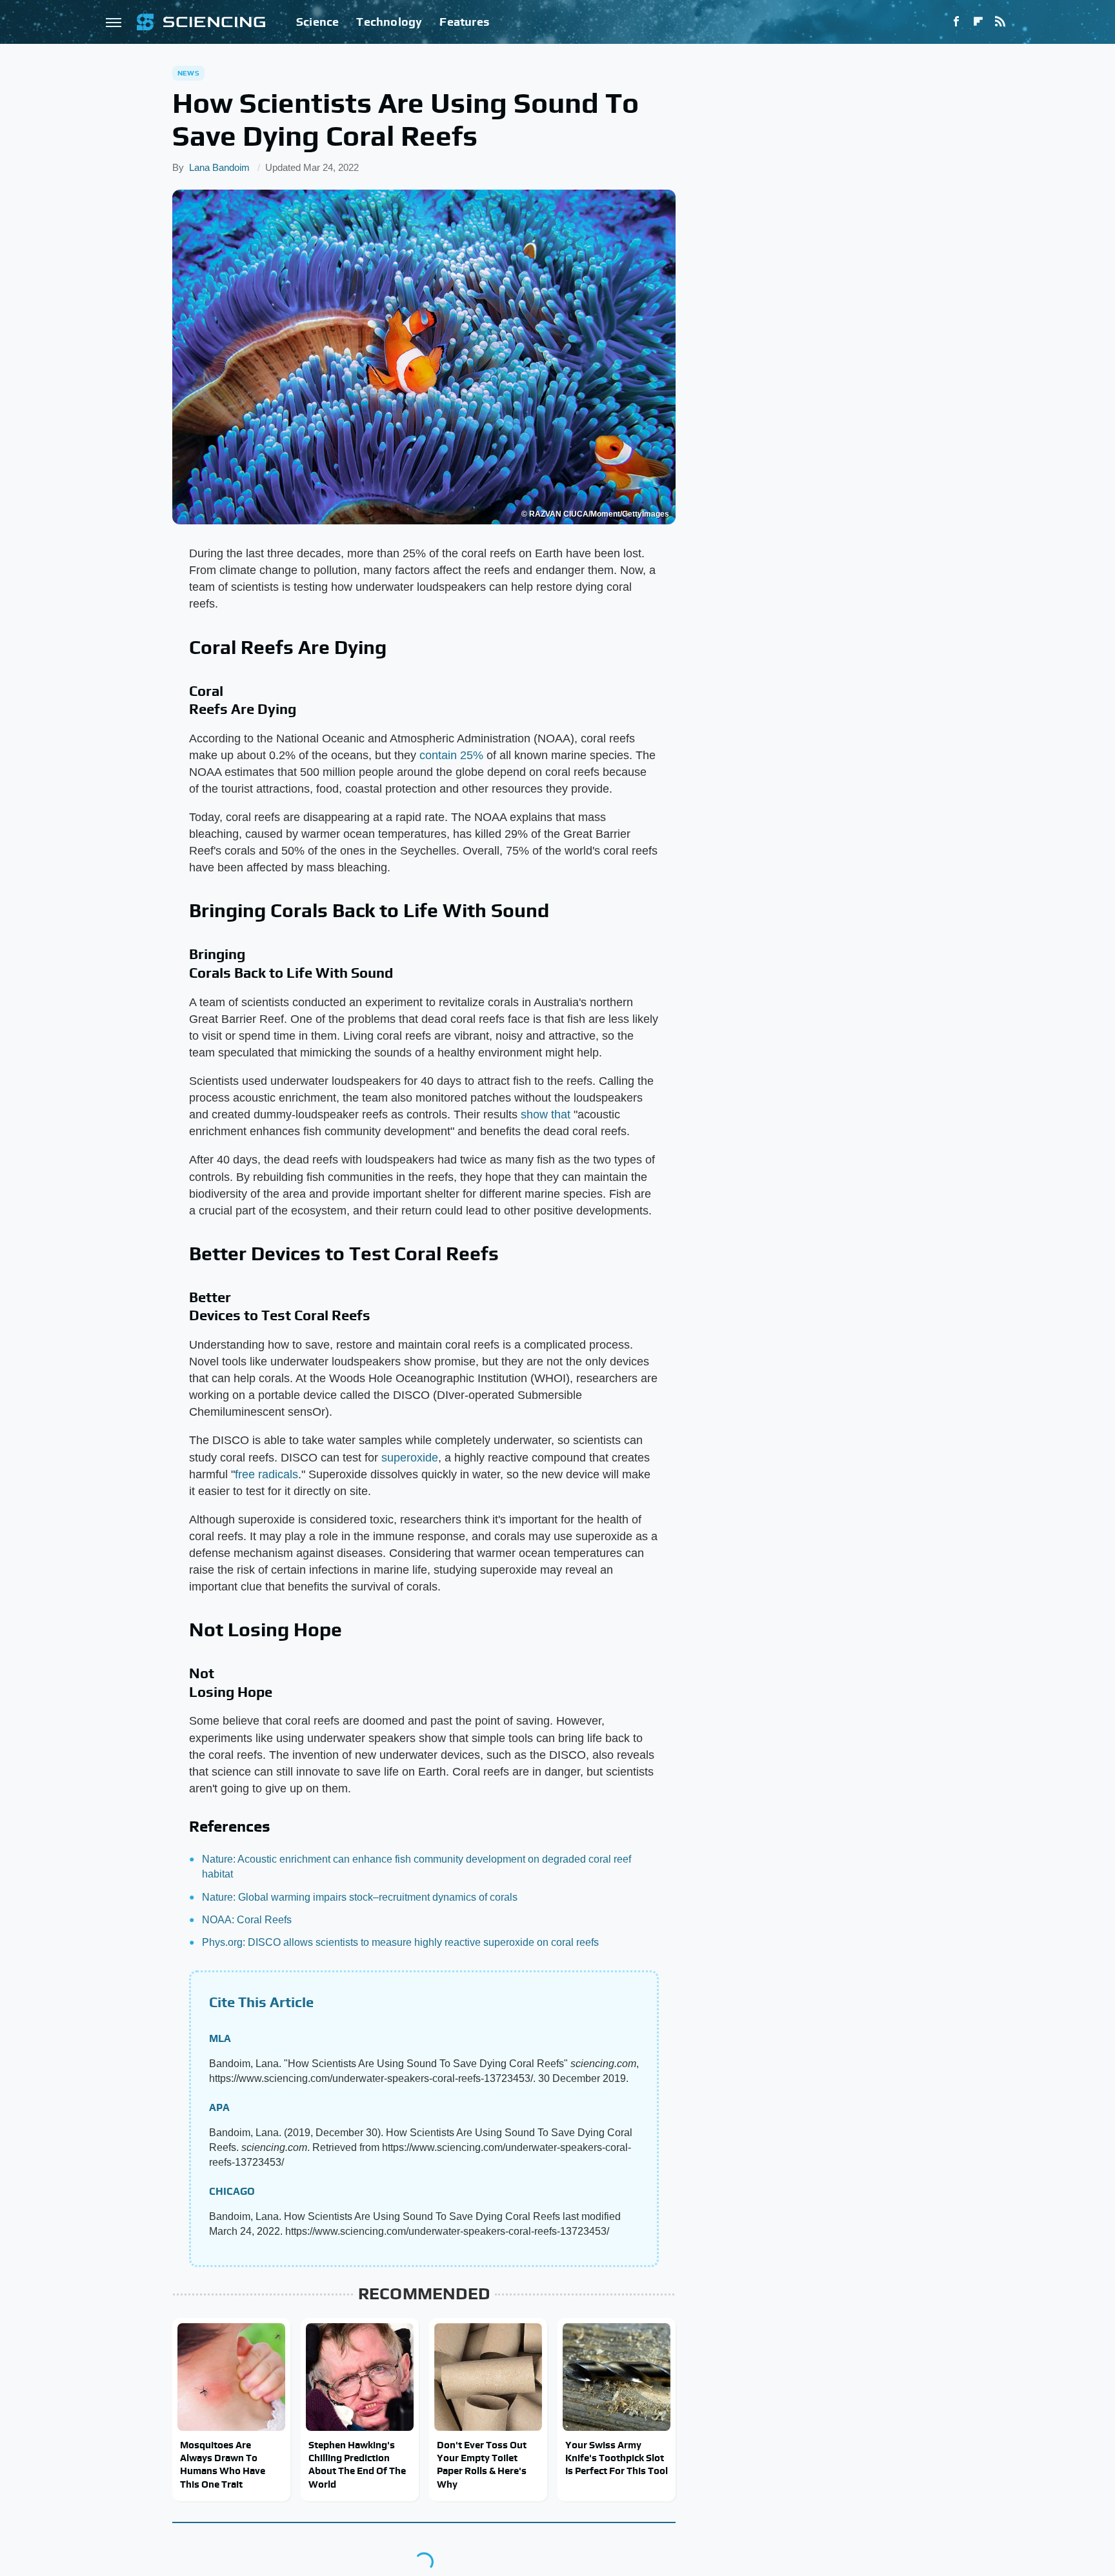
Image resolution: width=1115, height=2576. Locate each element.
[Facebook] (956, 22)
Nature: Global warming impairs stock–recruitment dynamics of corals (360, 1897)
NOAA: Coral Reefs (247, 1920)
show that (546, 1115)
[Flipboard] (978, 22)
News (188, 73)
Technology (389, 22)
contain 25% (451, 755)
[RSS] (1000, 22)
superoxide (410, 1458)
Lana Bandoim (219, 167)
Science (317, 22)
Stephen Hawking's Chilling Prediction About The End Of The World (357, 2464)
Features (464, 22)
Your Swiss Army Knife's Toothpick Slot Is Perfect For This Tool (617, 2458)
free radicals (266, 1474)
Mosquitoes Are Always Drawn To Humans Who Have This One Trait (223, 2464)
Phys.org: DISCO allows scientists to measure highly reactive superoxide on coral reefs (400, 1942)
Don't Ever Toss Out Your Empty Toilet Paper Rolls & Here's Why (482, 2464)
